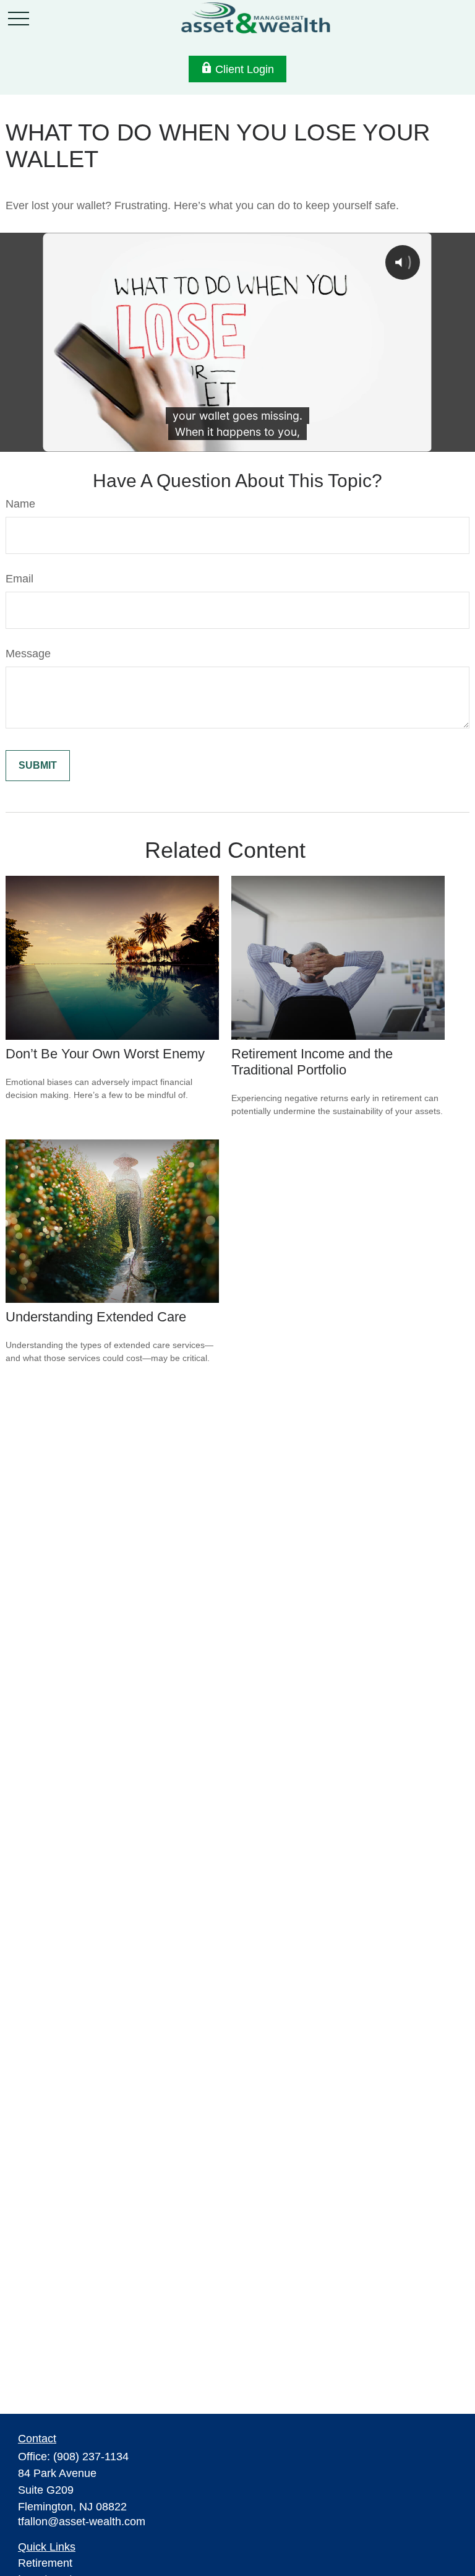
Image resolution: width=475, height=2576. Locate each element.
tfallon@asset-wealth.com (82, 2522)
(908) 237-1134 (91, 2457)
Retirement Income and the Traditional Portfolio (312, 1062)
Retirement (45, 2563)
